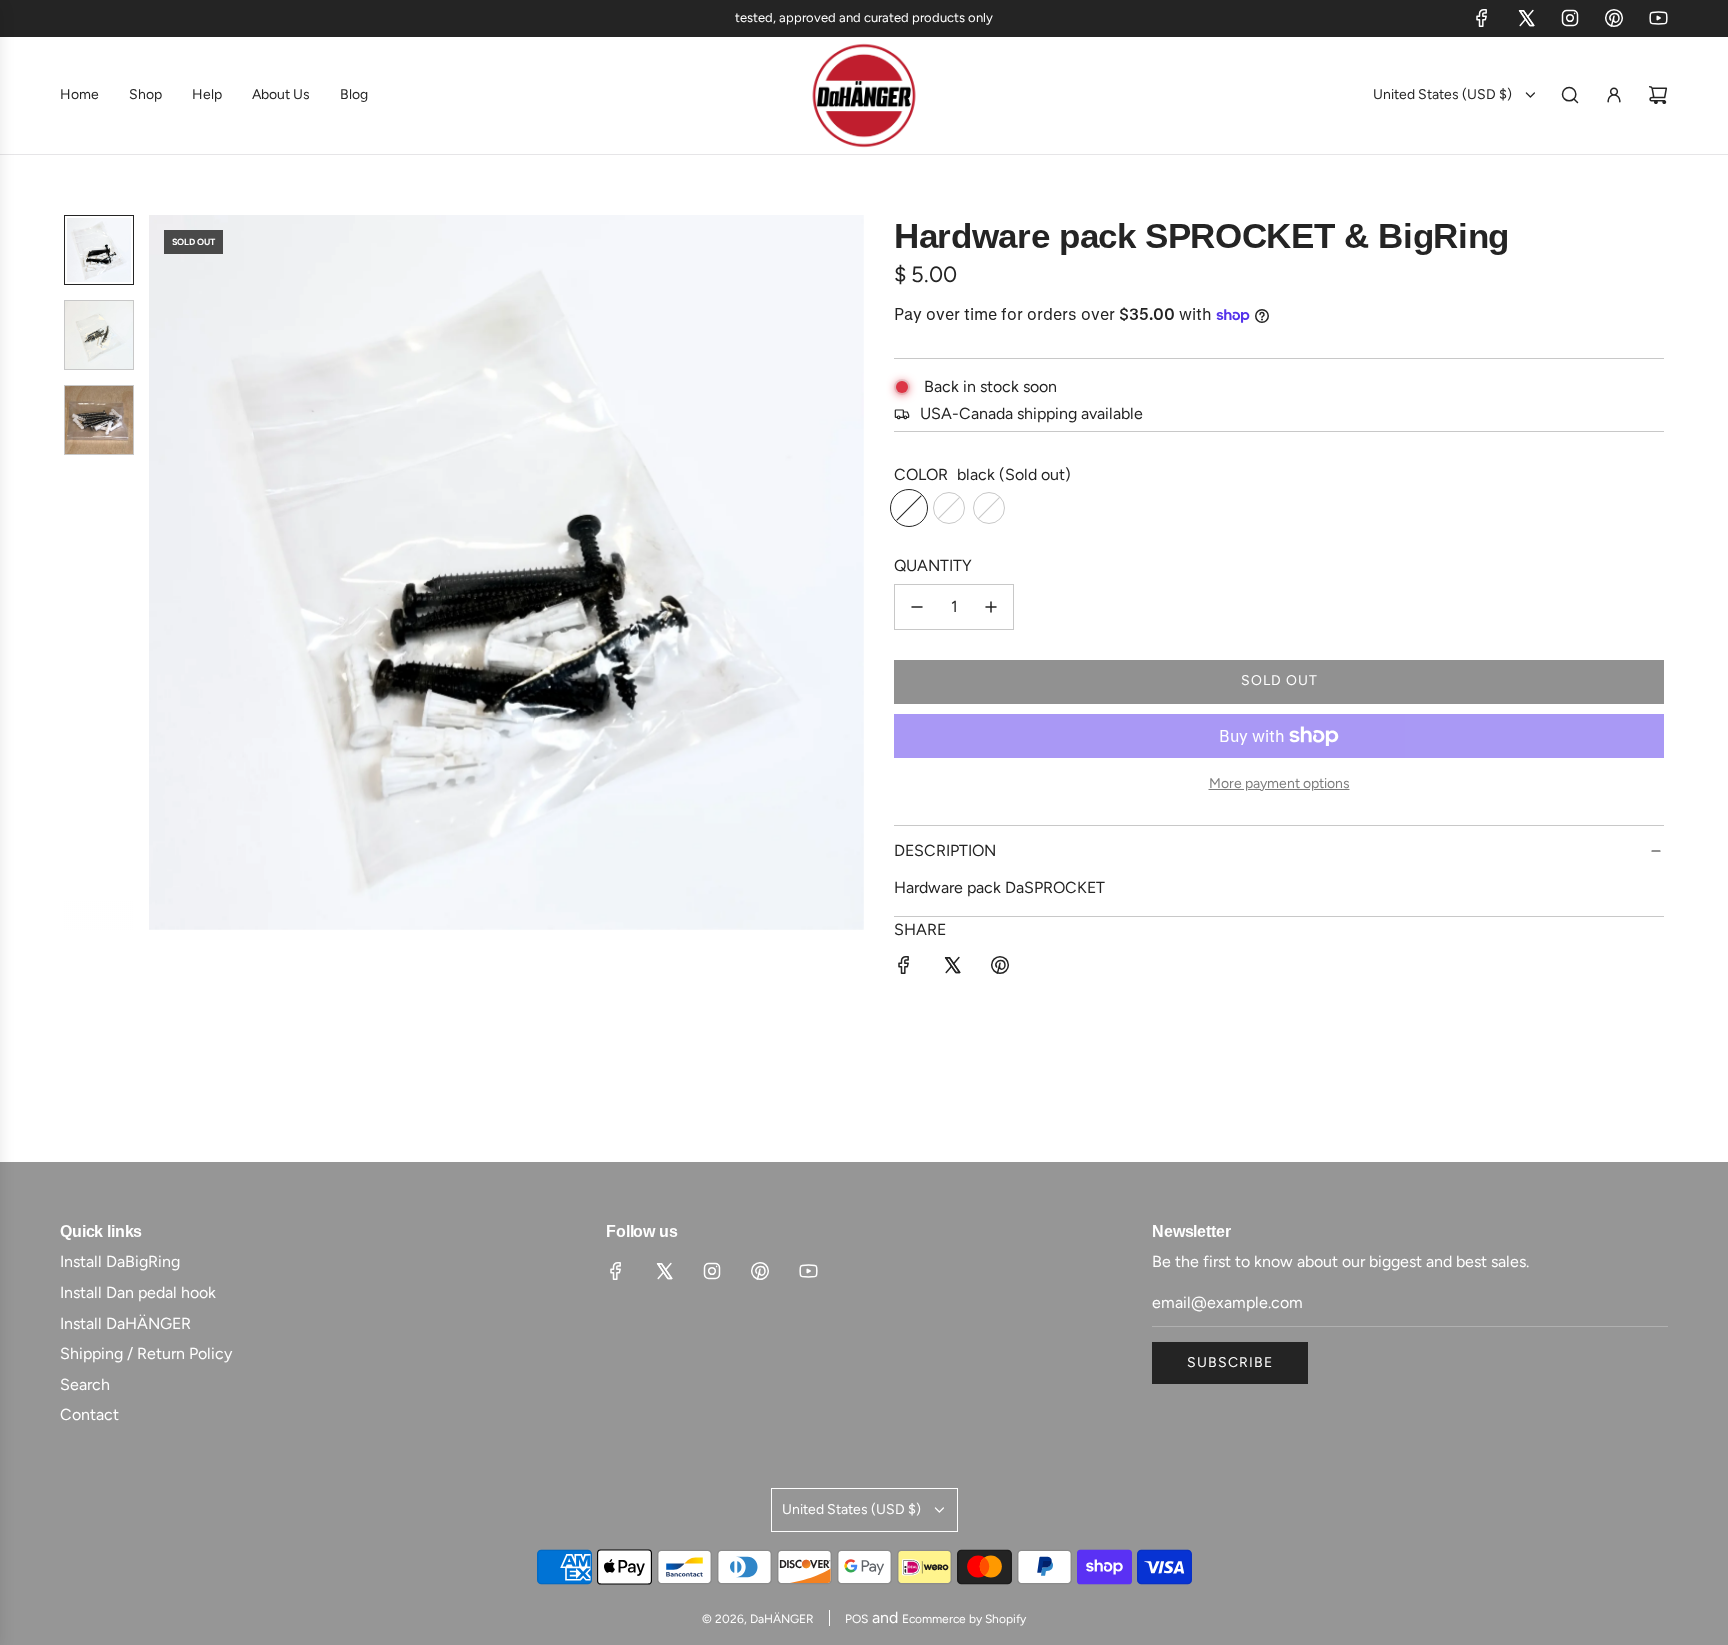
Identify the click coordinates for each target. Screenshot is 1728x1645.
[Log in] (1614, 95)
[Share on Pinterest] (1000, 969)
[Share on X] (952, 969)
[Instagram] (1570, 18)
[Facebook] (1482, 18)
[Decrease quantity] (917, 607)
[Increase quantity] (991, 607)
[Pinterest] (1614, 18)
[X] (1526, 18)
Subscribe (1230, 1362)
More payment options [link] (1279, 783)
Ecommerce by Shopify (964, 1619)
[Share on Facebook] (904, 969)
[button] (175, 572)
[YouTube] (1658, 18)
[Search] (1570, 95)
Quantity (933, 565)
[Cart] (1658, 95)
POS (856, 1619)
